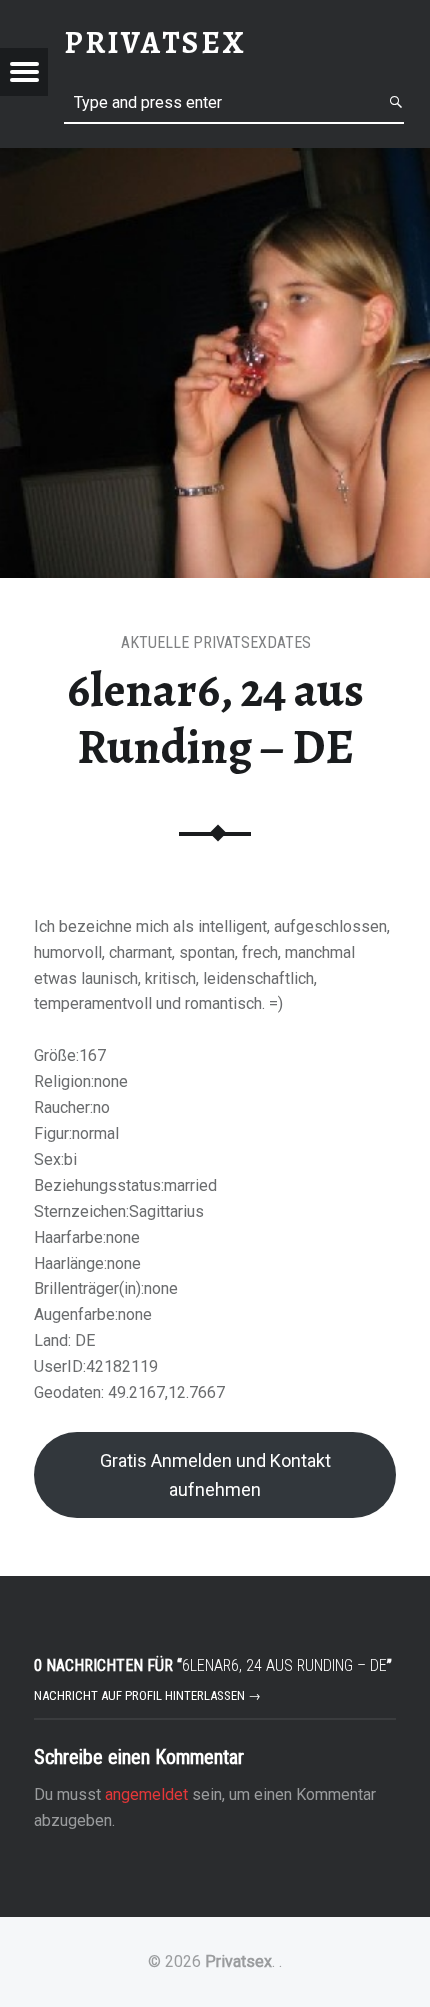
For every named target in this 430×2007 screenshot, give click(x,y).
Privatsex (238, 1961)
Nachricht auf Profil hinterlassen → (147, 1695)
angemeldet (146, 1794)
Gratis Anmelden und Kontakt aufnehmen (215, 1475)
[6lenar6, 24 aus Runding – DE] (215, 160)
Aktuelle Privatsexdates (216, 642)
